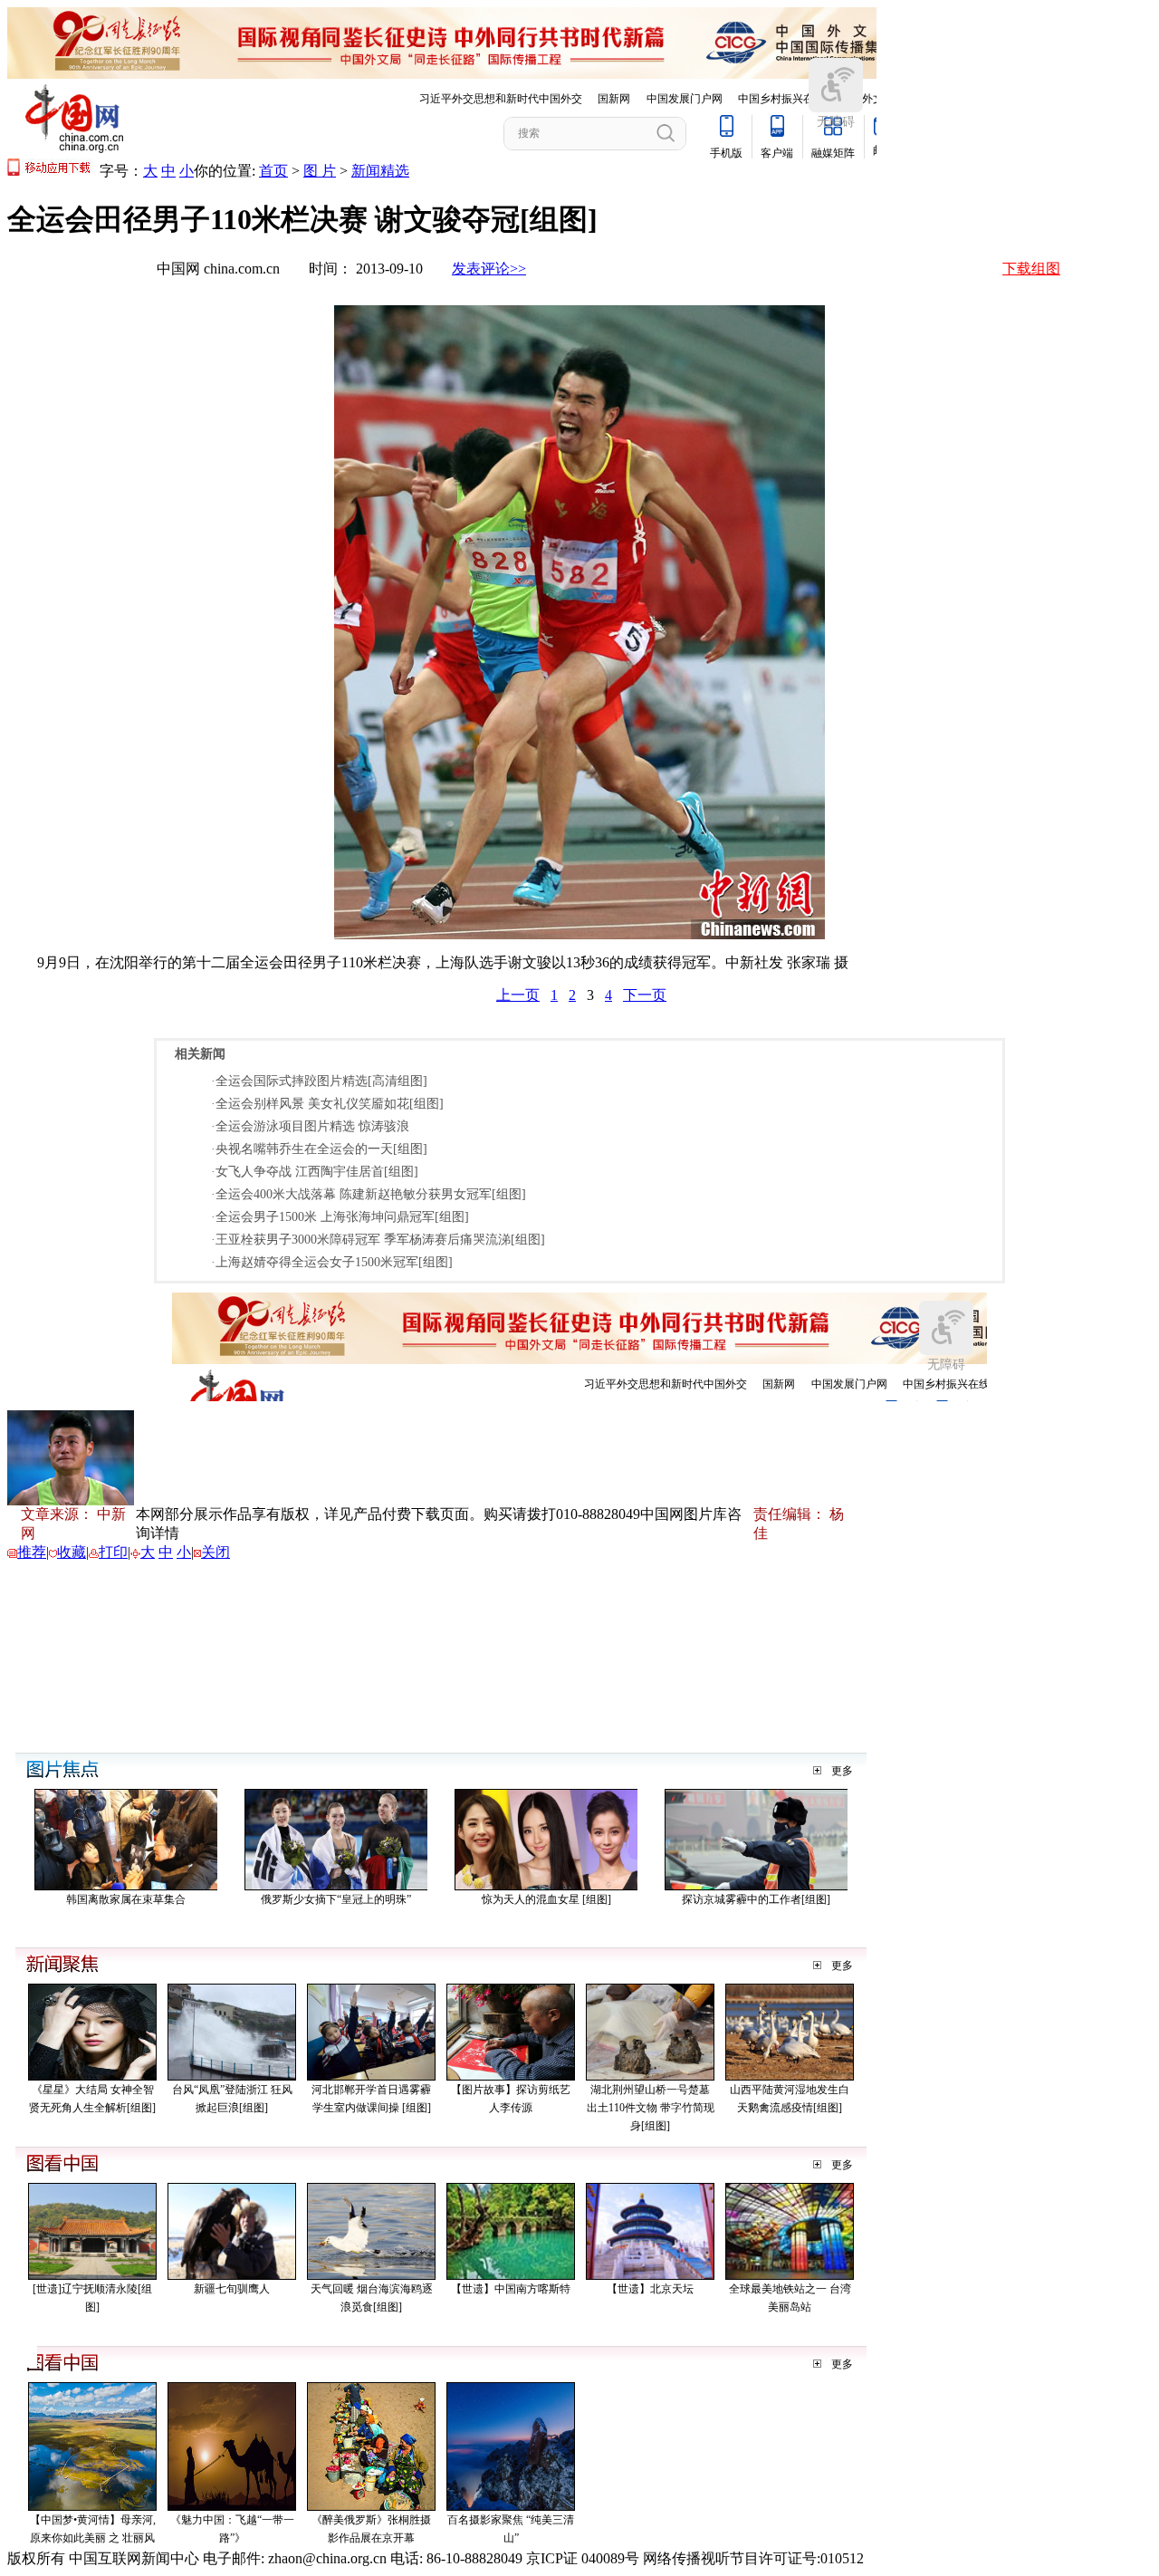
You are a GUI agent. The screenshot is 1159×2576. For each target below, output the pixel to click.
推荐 (32, 1552)
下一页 (645, 995)
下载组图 (1031, 269)
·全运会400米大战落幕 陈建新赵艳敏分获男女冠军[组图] (369, 1194)
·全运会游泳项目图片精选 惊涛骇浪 (310, 1126)
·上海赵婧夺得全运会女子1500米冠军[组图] (332, 1262)
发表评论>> (489, 269)
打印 (113, 1552)
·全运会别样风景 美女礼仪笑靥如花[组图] (327, 1104)
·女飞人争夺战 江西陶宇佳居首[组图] (315, 1172)
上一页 (518, 995)
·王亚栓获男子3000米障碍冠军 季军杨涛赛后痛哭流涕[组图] (378, 1240)
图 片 (320, 171)
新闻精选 (380, 171)
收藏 (72, 1552)
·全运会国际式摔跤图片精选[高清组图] (319, 1081)
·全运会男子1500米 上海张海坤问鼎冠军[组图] (340, 1217)
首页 (273, 171)
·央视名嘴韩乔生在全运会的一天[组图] (319, 1149)
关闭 (216, 1552)
